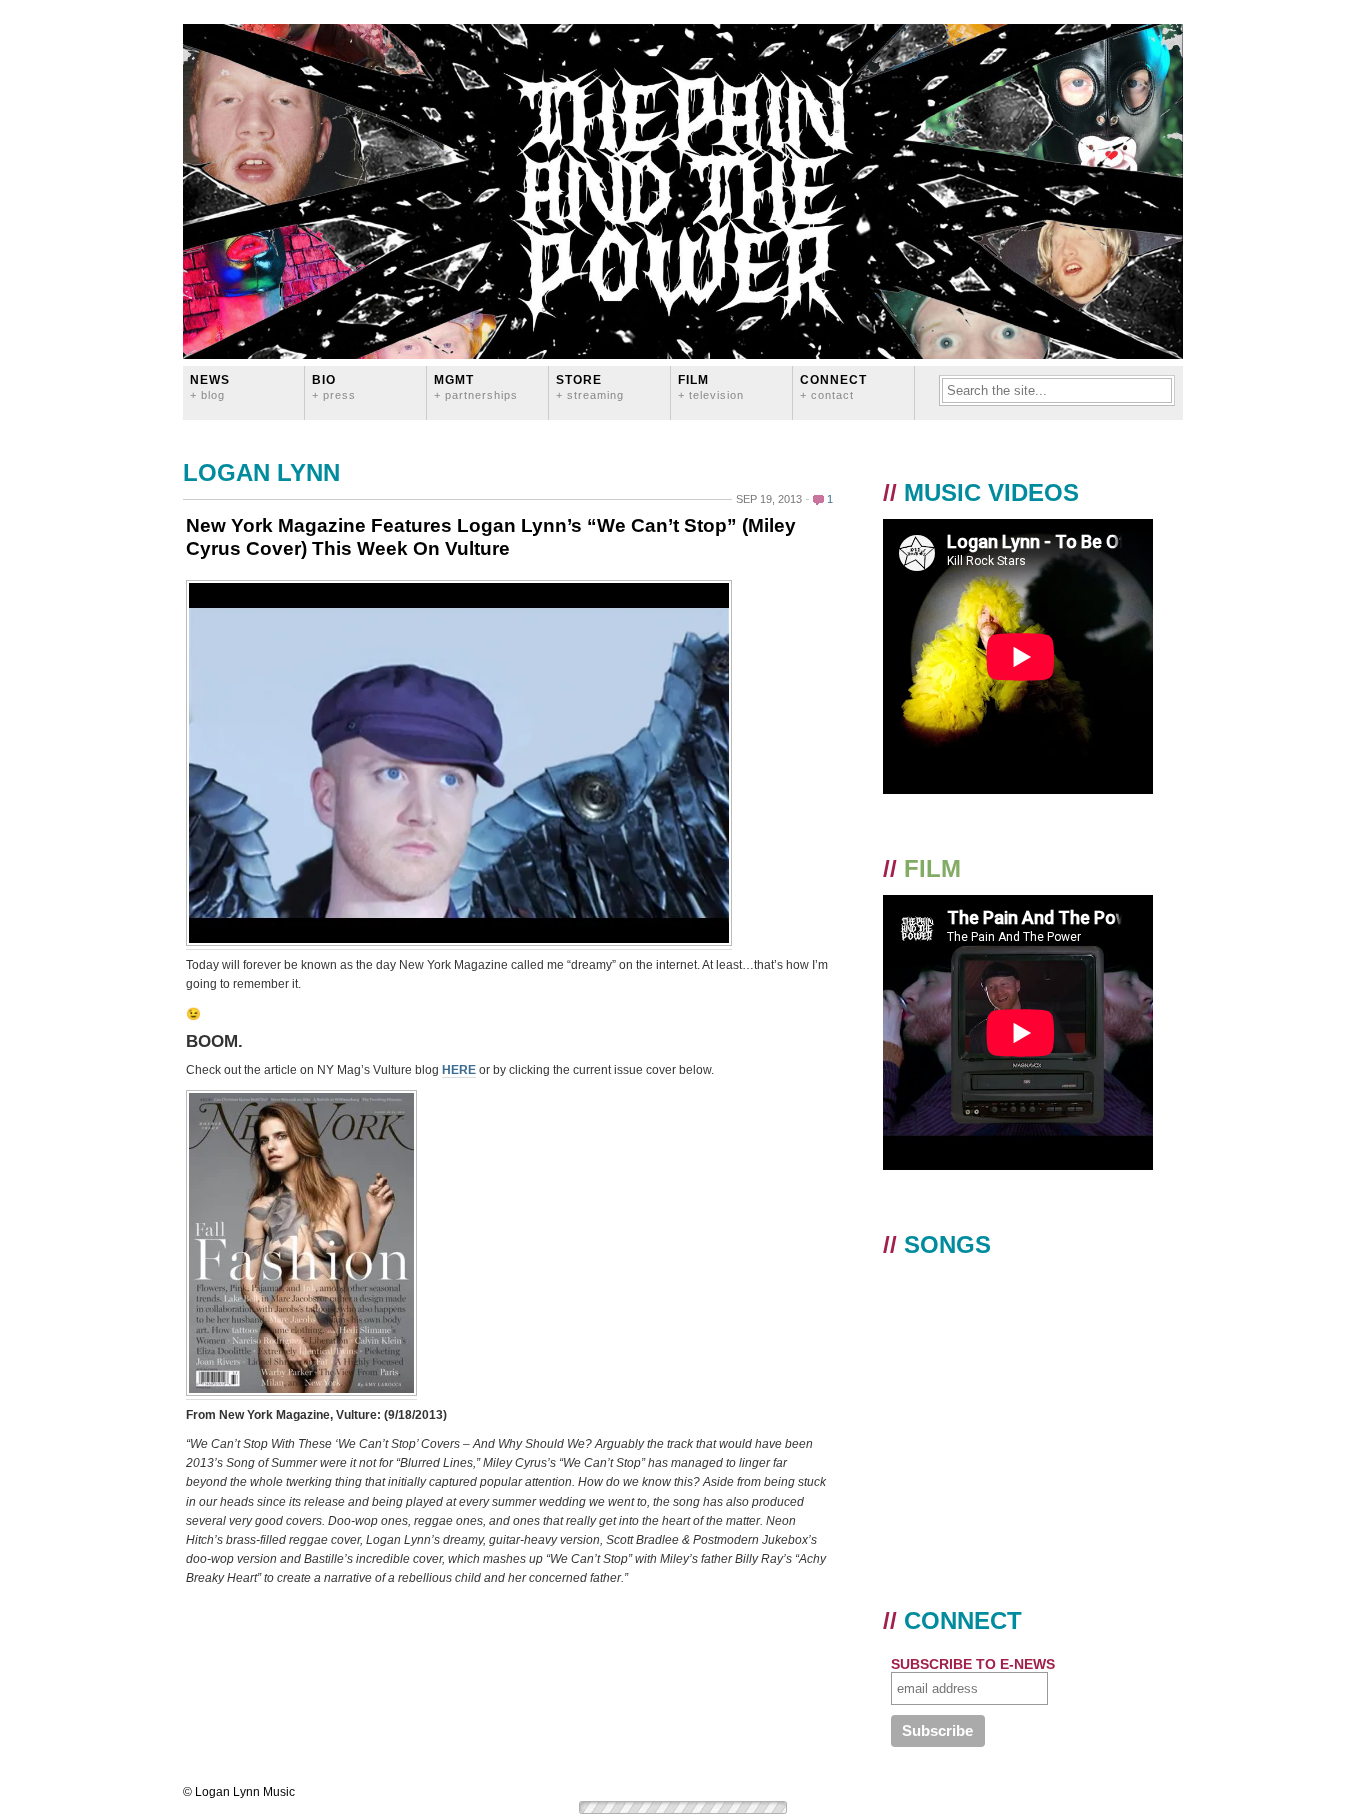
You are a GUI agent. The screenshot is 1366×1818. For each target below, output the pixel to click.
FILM (711, 386)
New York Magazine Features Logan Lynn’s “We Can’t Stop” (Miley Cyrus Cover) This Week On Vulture (491, 537)
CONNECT (833, 386)
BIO (334, 386)
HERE (459, 1070)
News (210, 386)
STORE (590, 386)
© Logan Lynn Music (239, 1792)
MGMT (476, 386)
